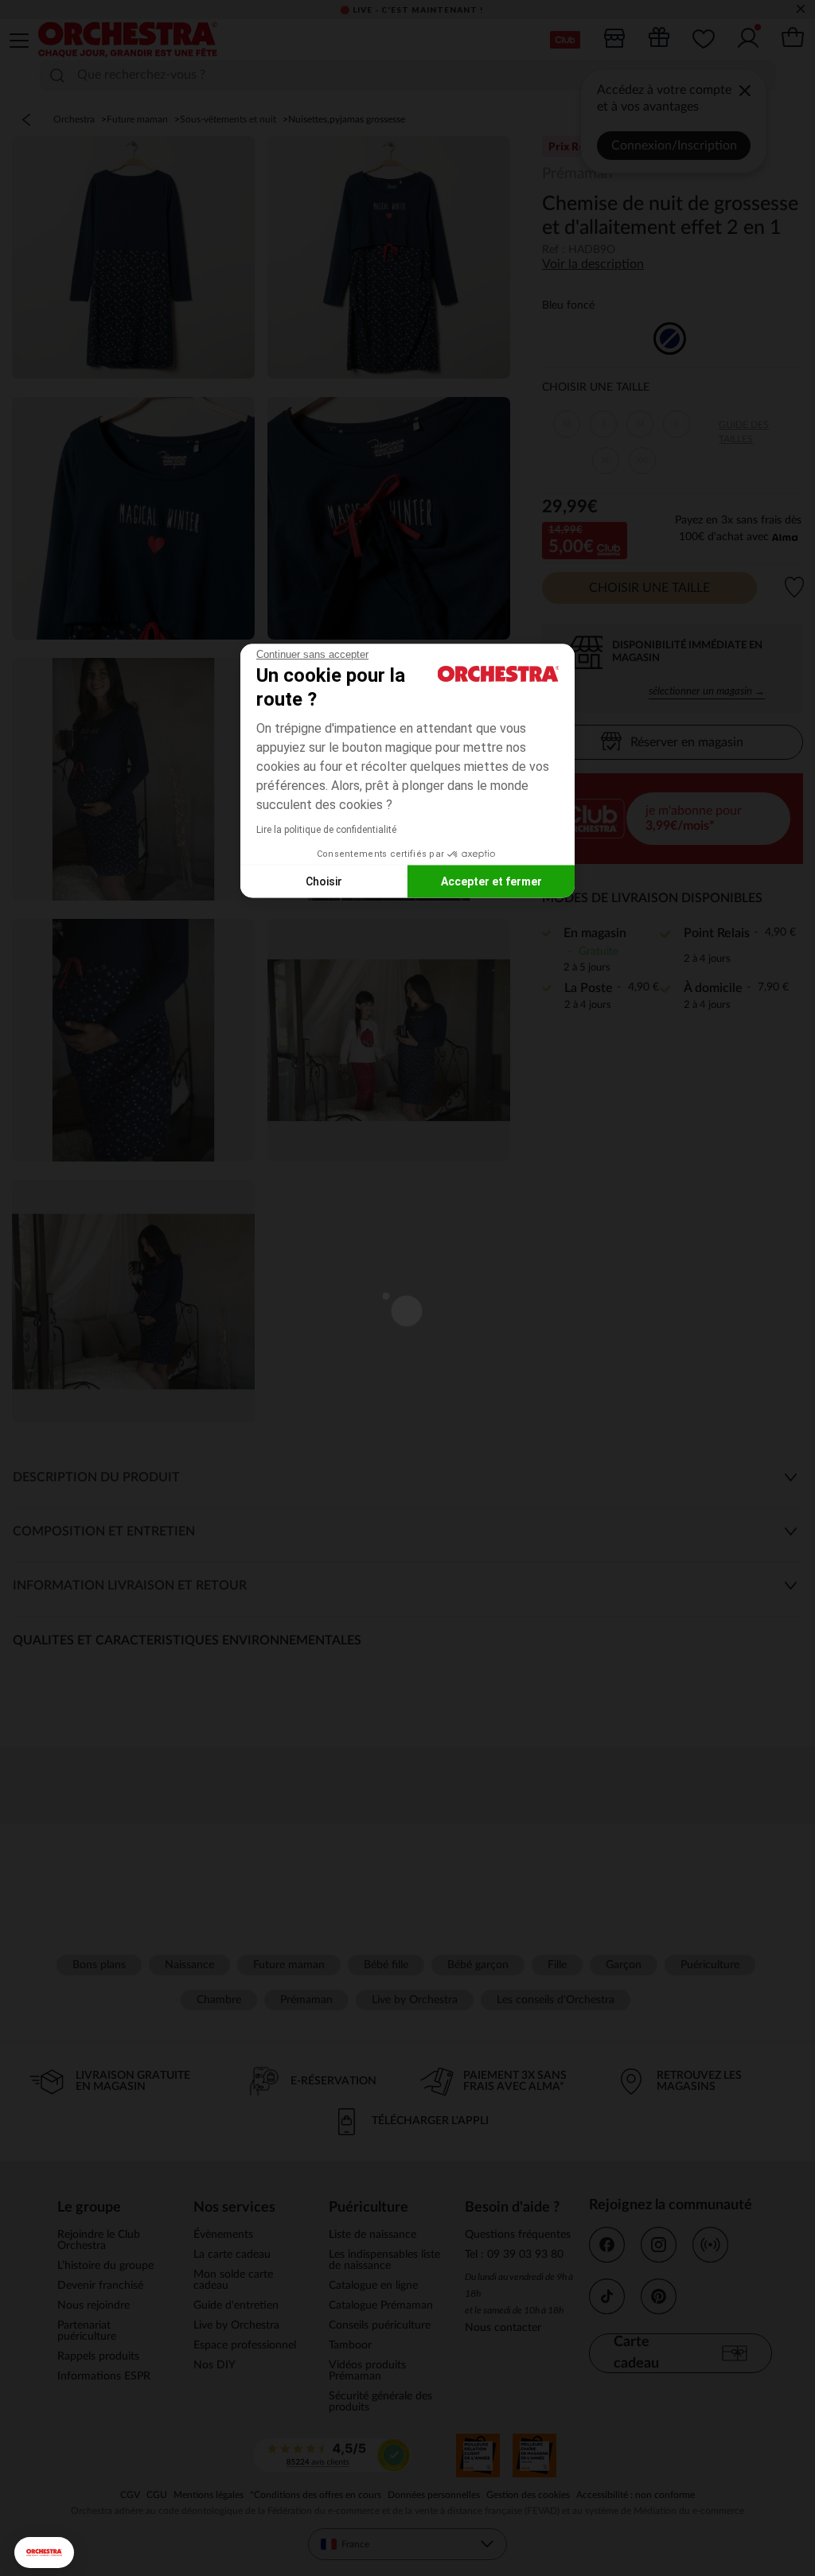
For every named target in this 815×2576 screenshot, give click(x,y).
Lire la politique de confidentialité (326, 830)
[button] (44, 2553)
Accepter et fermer (491, 881)
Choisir (324, 881)
